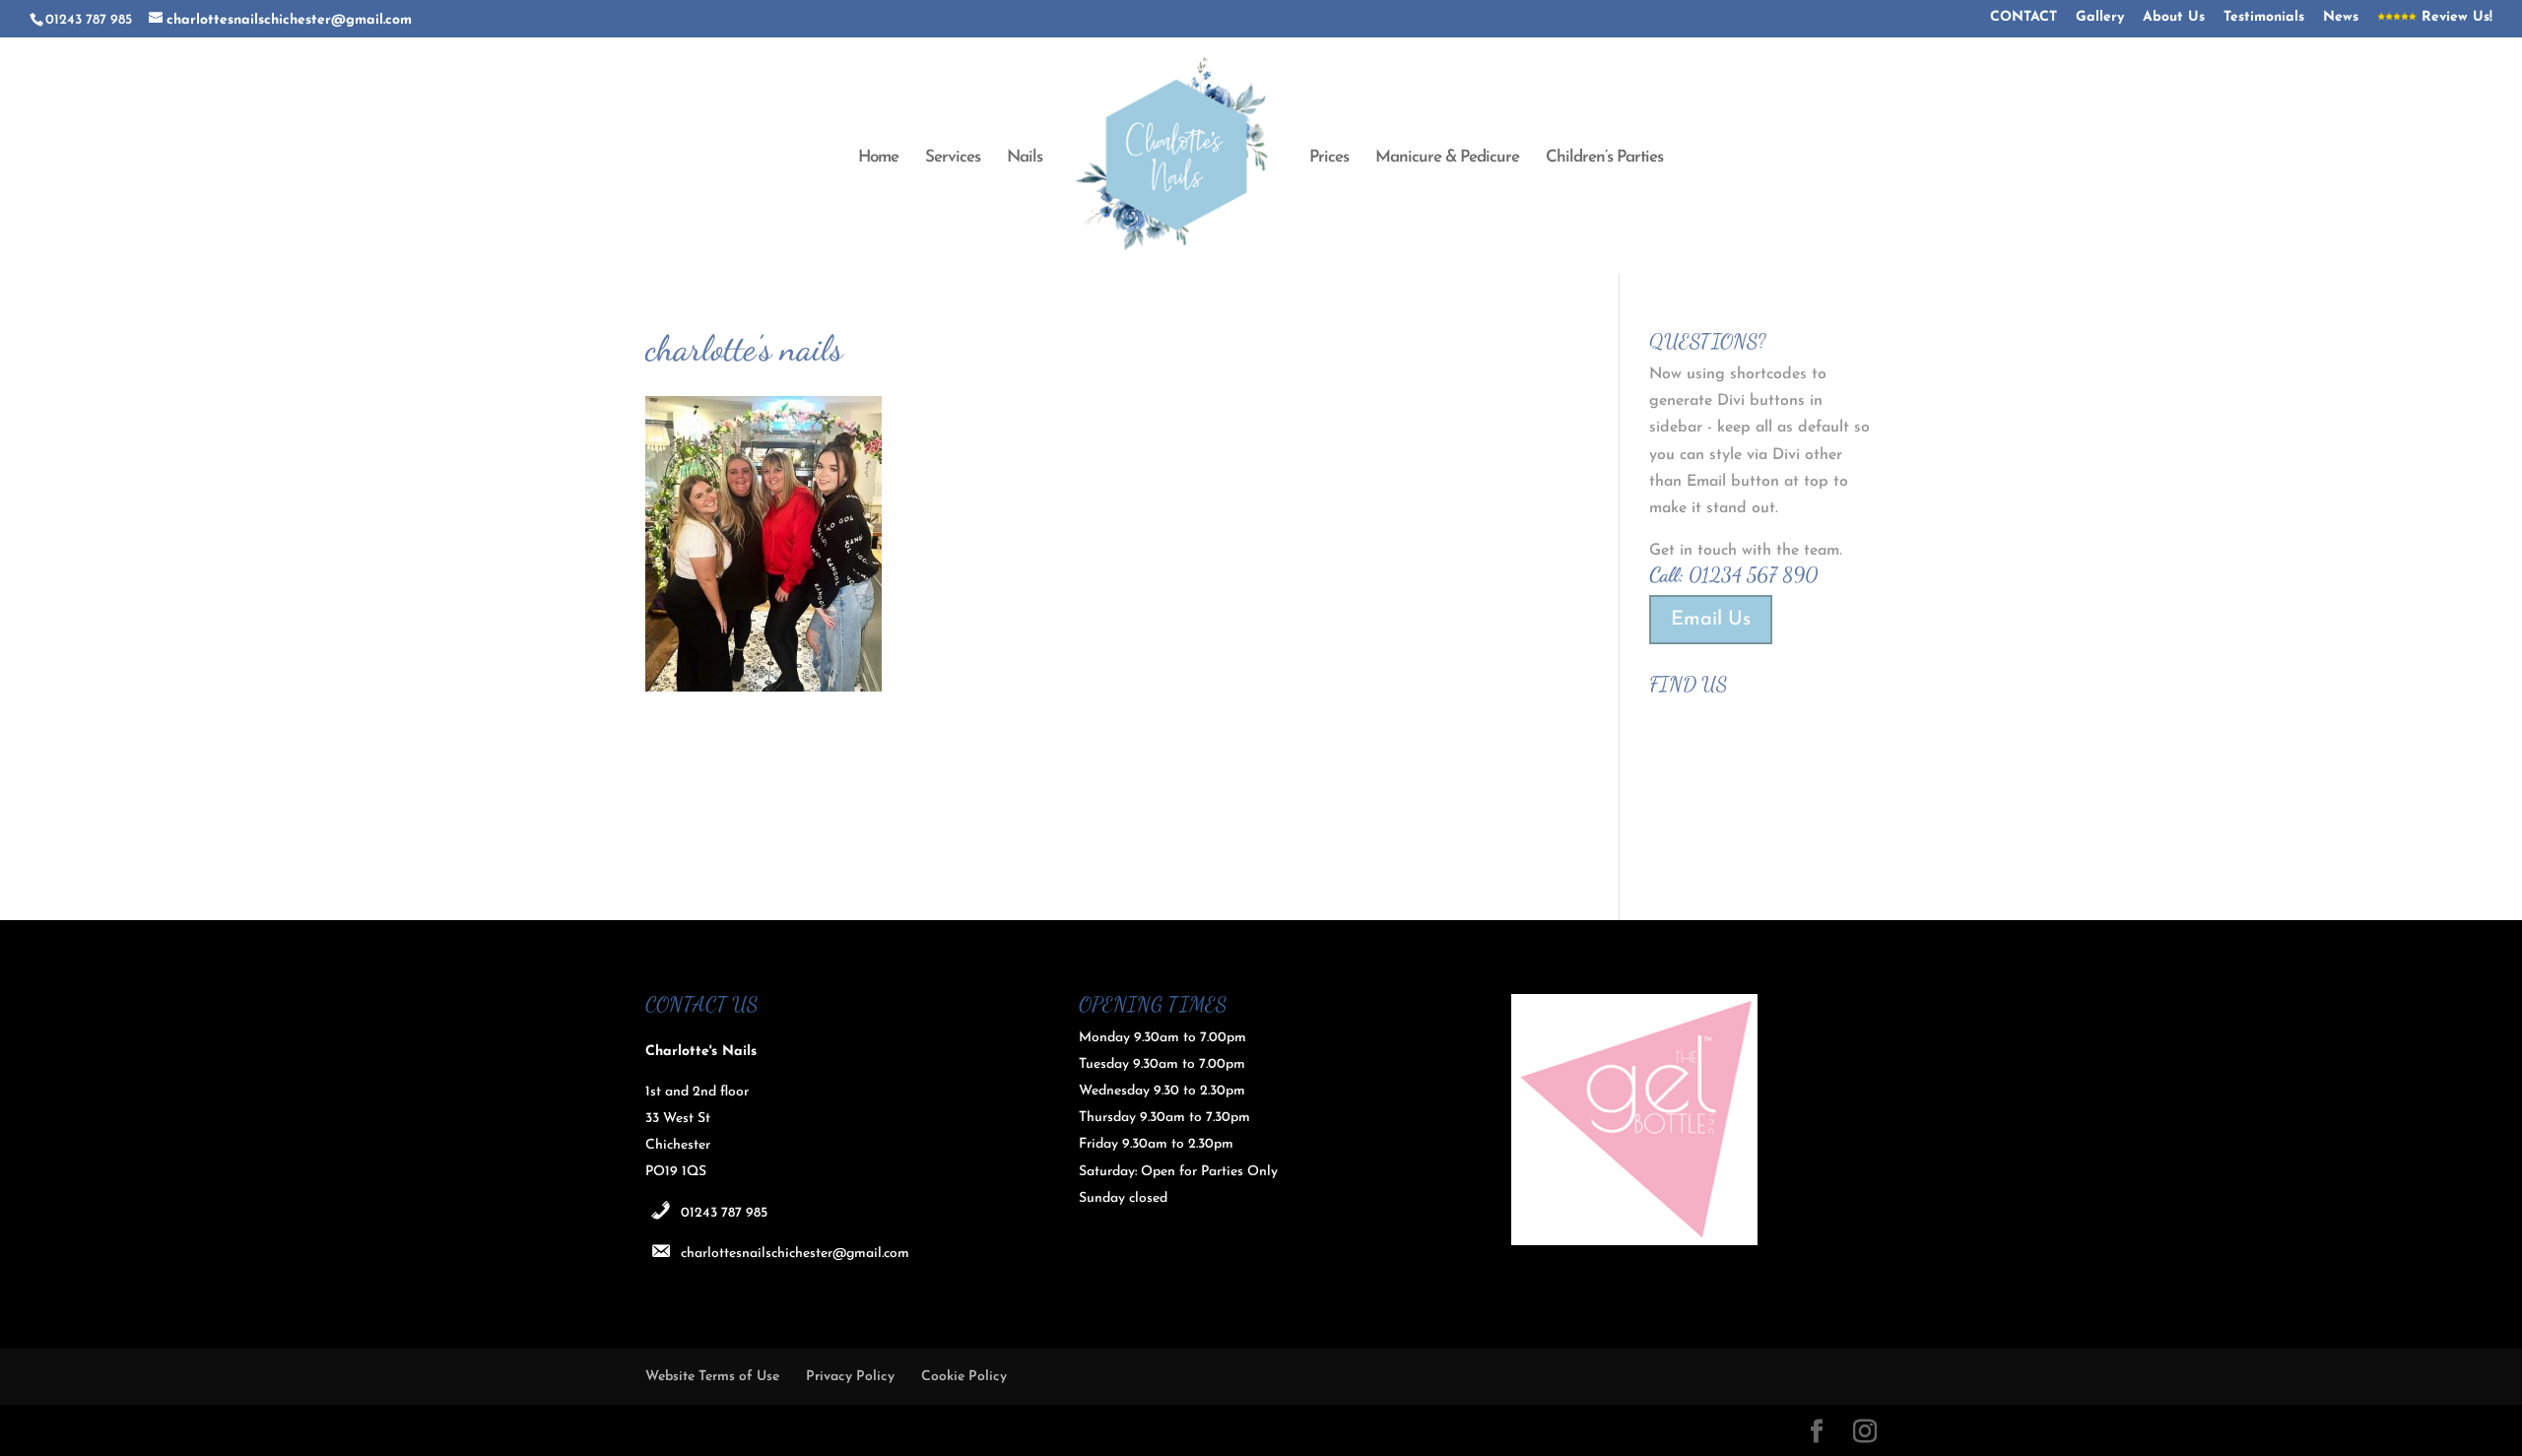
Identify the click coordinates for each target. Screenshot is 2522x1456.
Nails (1025, 158)
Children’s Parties (1604, 158)
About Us (2174, 18)
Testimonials (2264, 18)
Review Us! (2455, 18)
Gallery (2100, 18)
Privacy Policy (850, 1377)
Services (953, 158)
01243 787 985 (724, 1213)
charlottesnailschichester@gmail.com (795, 1254)
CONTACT (2024, 18)
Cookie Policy (964, 1377)
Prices (1329, 158)
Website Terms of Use (712, 1377)
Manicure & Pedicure (1447, 158)
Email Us (1711, 620)
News (2341, 18)
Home (878, 158)
